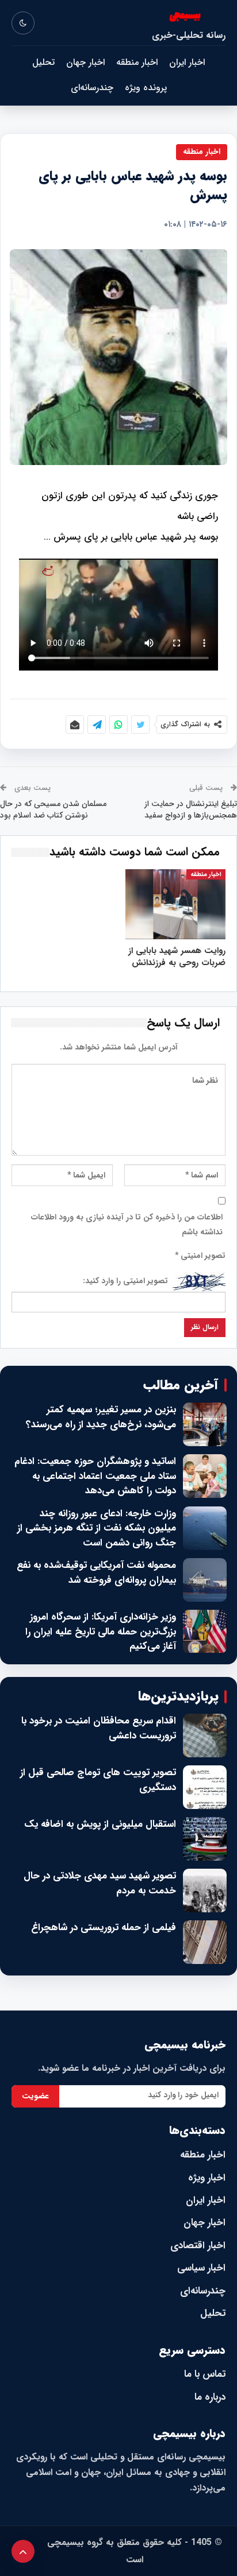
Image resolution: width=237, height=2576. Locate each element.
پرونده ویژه (146, 88)
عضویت (35, 2096)
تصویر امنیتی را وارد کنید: (125, 1281)
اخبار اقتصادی (198, 2246)
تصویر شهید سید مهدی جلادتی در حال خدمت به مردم (100, 1883)
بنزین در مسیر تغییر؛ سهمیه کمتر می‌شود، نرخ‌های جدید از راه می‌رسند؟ (101, 1417)
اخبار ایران (187, 62)
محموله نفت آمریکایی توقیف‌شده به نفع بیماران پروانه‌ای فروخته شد (96, 1573)
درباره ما (210, 2397)
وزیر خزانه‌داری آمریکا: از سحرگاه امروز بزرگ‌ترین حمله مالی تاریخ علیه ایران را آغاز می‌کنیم (101, 1632)
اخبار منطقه (137, 62)
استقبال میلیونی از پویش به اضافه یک (100, 1824)
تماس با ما (205, 2374)
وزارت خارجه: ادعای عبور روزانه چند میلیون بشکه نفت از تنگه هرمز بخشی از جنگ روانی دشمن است (97, 1529)
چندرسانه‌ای (92, 88)
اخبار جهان (85, 62)
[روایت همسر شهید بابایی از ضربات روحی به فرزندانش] (175, 904)
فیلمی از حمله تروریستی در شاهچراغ (104, 1928)
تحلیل (43, 62)
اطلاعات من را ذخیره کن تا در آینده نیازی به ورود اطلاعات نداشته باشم (127, 1225)
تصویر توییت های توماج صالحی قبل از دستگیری (98, 1780)
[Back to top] (23, 2551)
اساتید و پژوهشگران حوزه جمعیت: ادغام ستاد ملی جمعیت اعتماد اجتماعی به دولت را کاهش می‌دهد (95, 1476)
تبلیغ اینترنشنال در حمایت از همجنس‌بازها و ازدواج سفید (191, 809)
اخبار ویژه (207, 2178)
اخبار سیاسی (201, 2268)
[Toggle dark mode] (23, 23)
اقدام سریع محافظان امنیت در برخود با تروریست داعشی (99, 1728)
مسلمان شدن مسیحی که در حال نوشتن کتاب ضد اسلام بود (53, 809)
